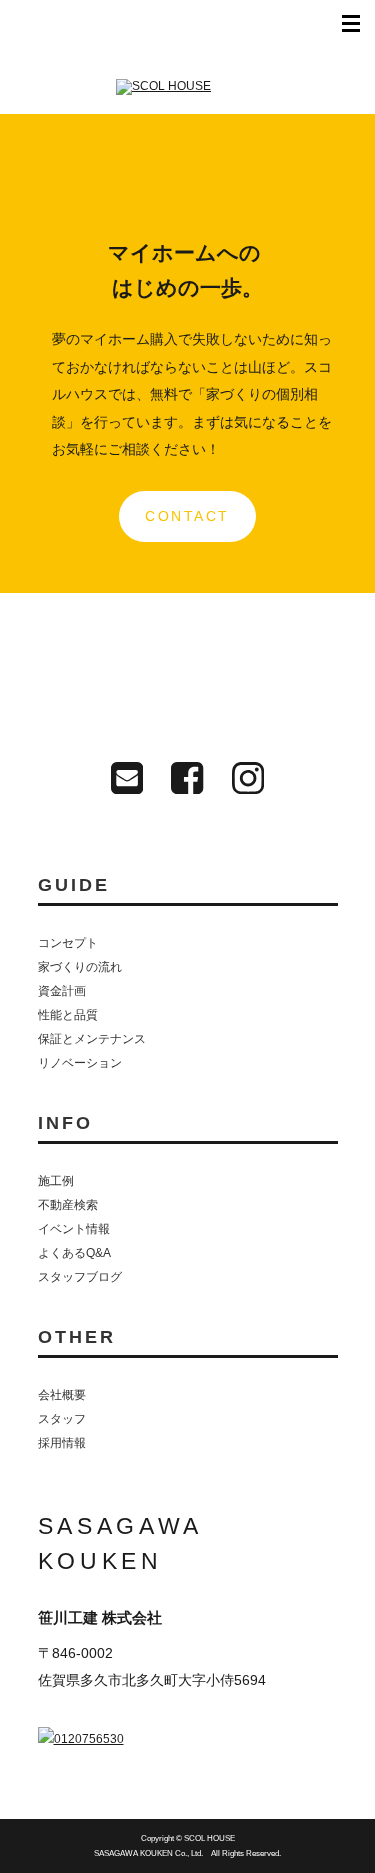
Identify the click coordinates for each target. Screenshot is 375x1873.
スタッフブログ (80, 1277)
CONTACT (187, 516)
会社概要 (62, 1395)
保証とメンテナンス (92, 1039)
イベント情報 (74, 1229)
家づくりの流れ (80, 967)
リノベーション (80, 1063)
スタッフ (62, 1419)
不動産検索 (68, 1205)
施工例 (56, 1181)
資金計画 (62, 991)
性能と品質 (68, 1015)
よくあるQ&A (74, 1253)
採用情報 (62, 1443)
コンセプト (68, 943)
